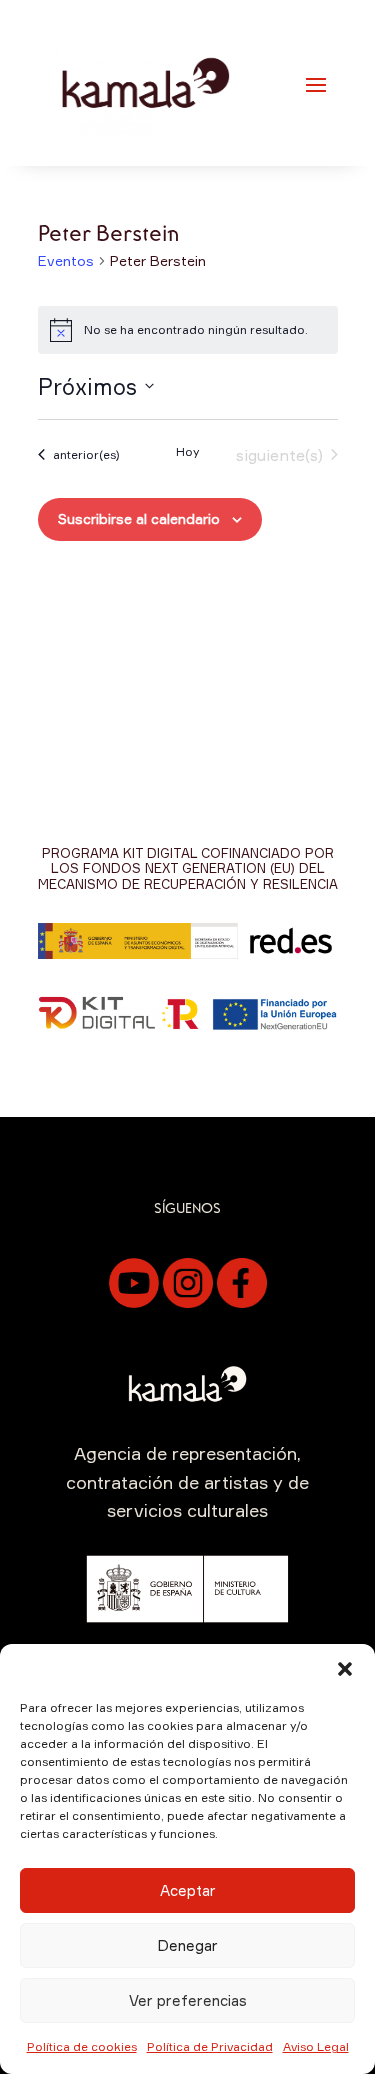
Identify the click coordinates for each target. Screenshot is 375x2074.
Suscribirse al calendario (139, 518)
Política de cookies (82, 2046)
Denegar (187, 1945)
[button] (345, 1669)
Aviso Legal (316, 2046)
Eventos (66, 260)
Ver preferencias (188, 2000)
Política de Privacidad (210, 2046)
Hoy (187, 451)
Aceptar (188, 1890)
